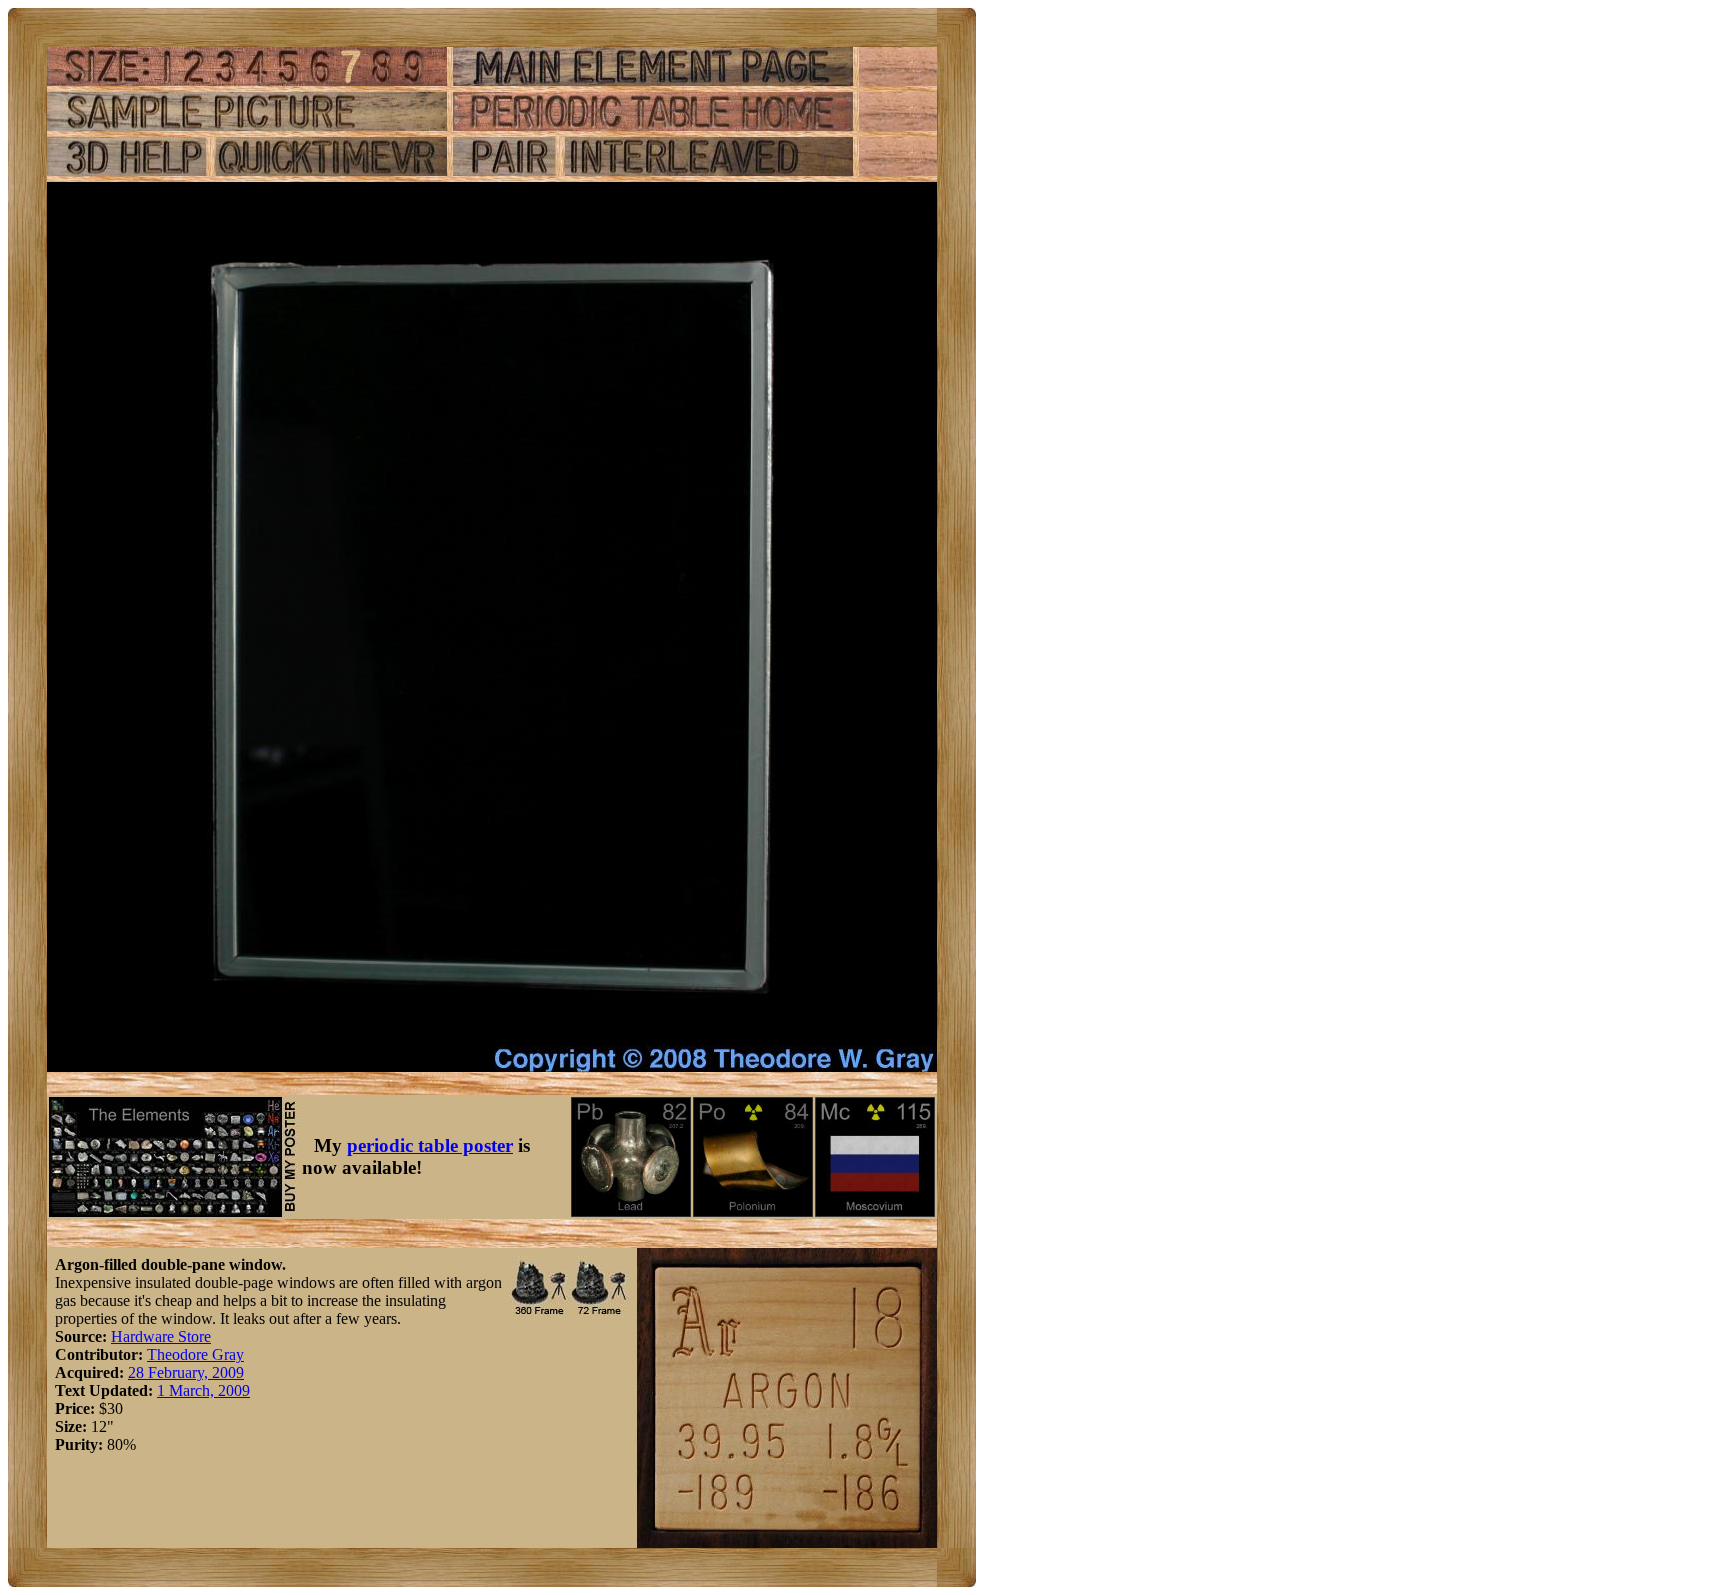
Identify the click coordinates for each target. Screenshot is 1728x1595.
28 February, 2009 (186, 1372)
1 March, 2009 (203, 1390)
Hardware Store (161, 1336)
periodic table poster (430, 1145)
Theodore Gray (195, 1354)
